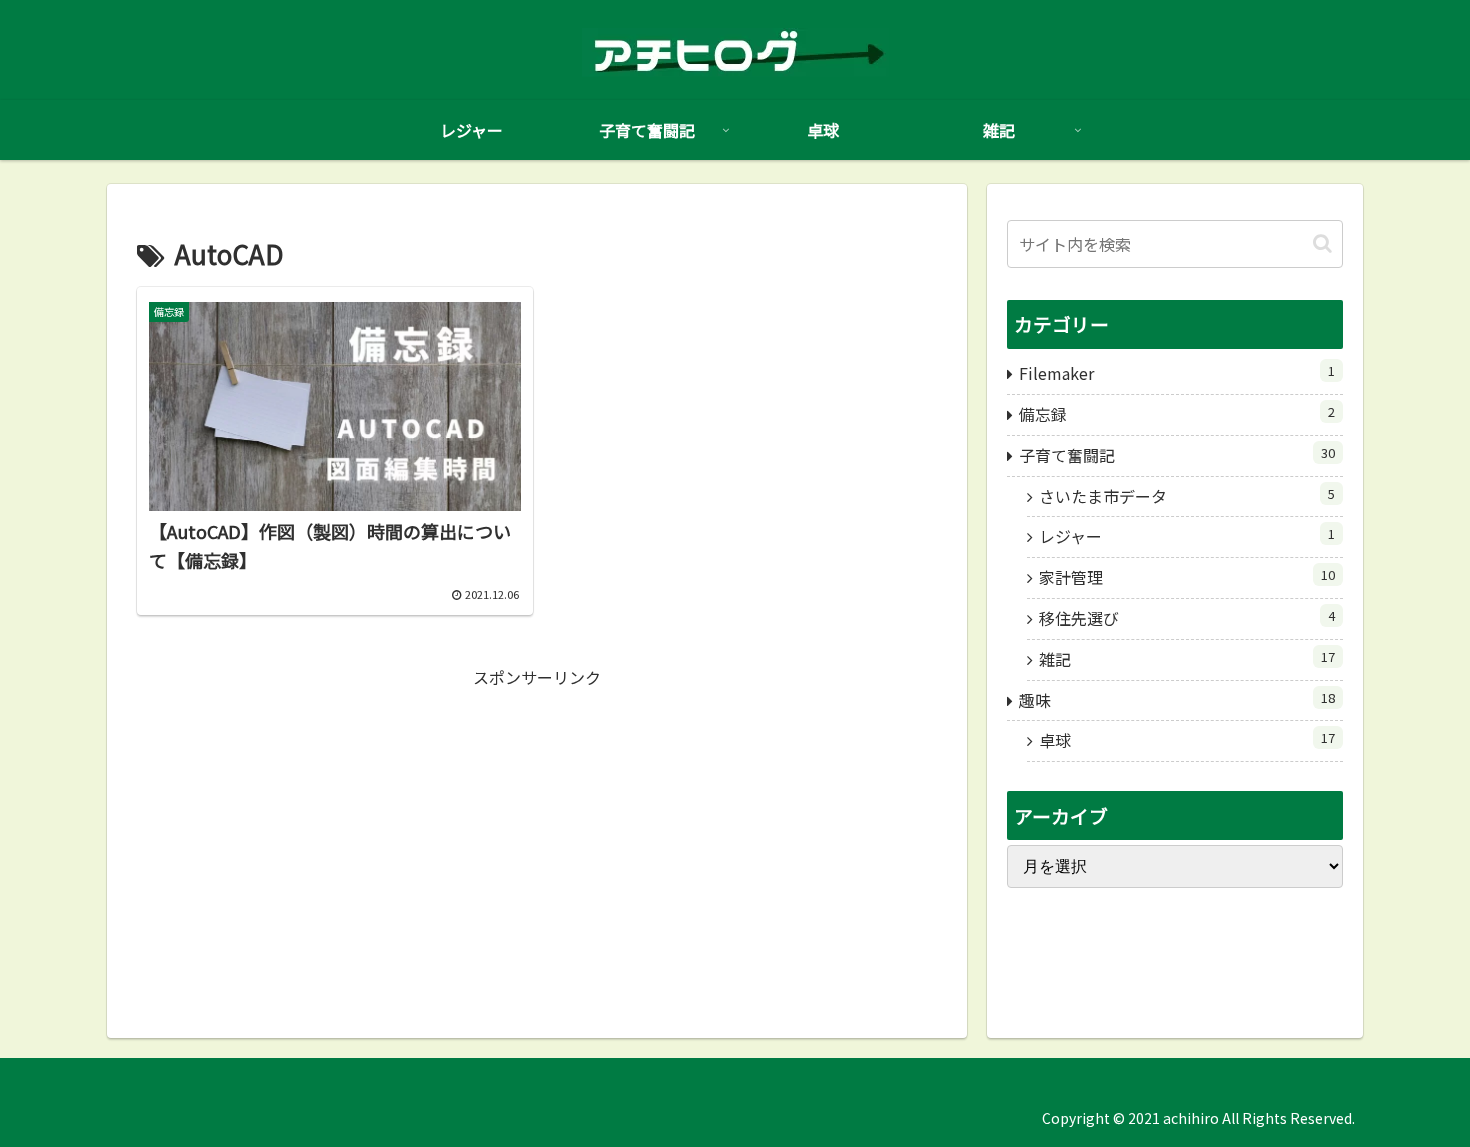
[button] (1322, 243)
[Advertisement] (537, 832)
